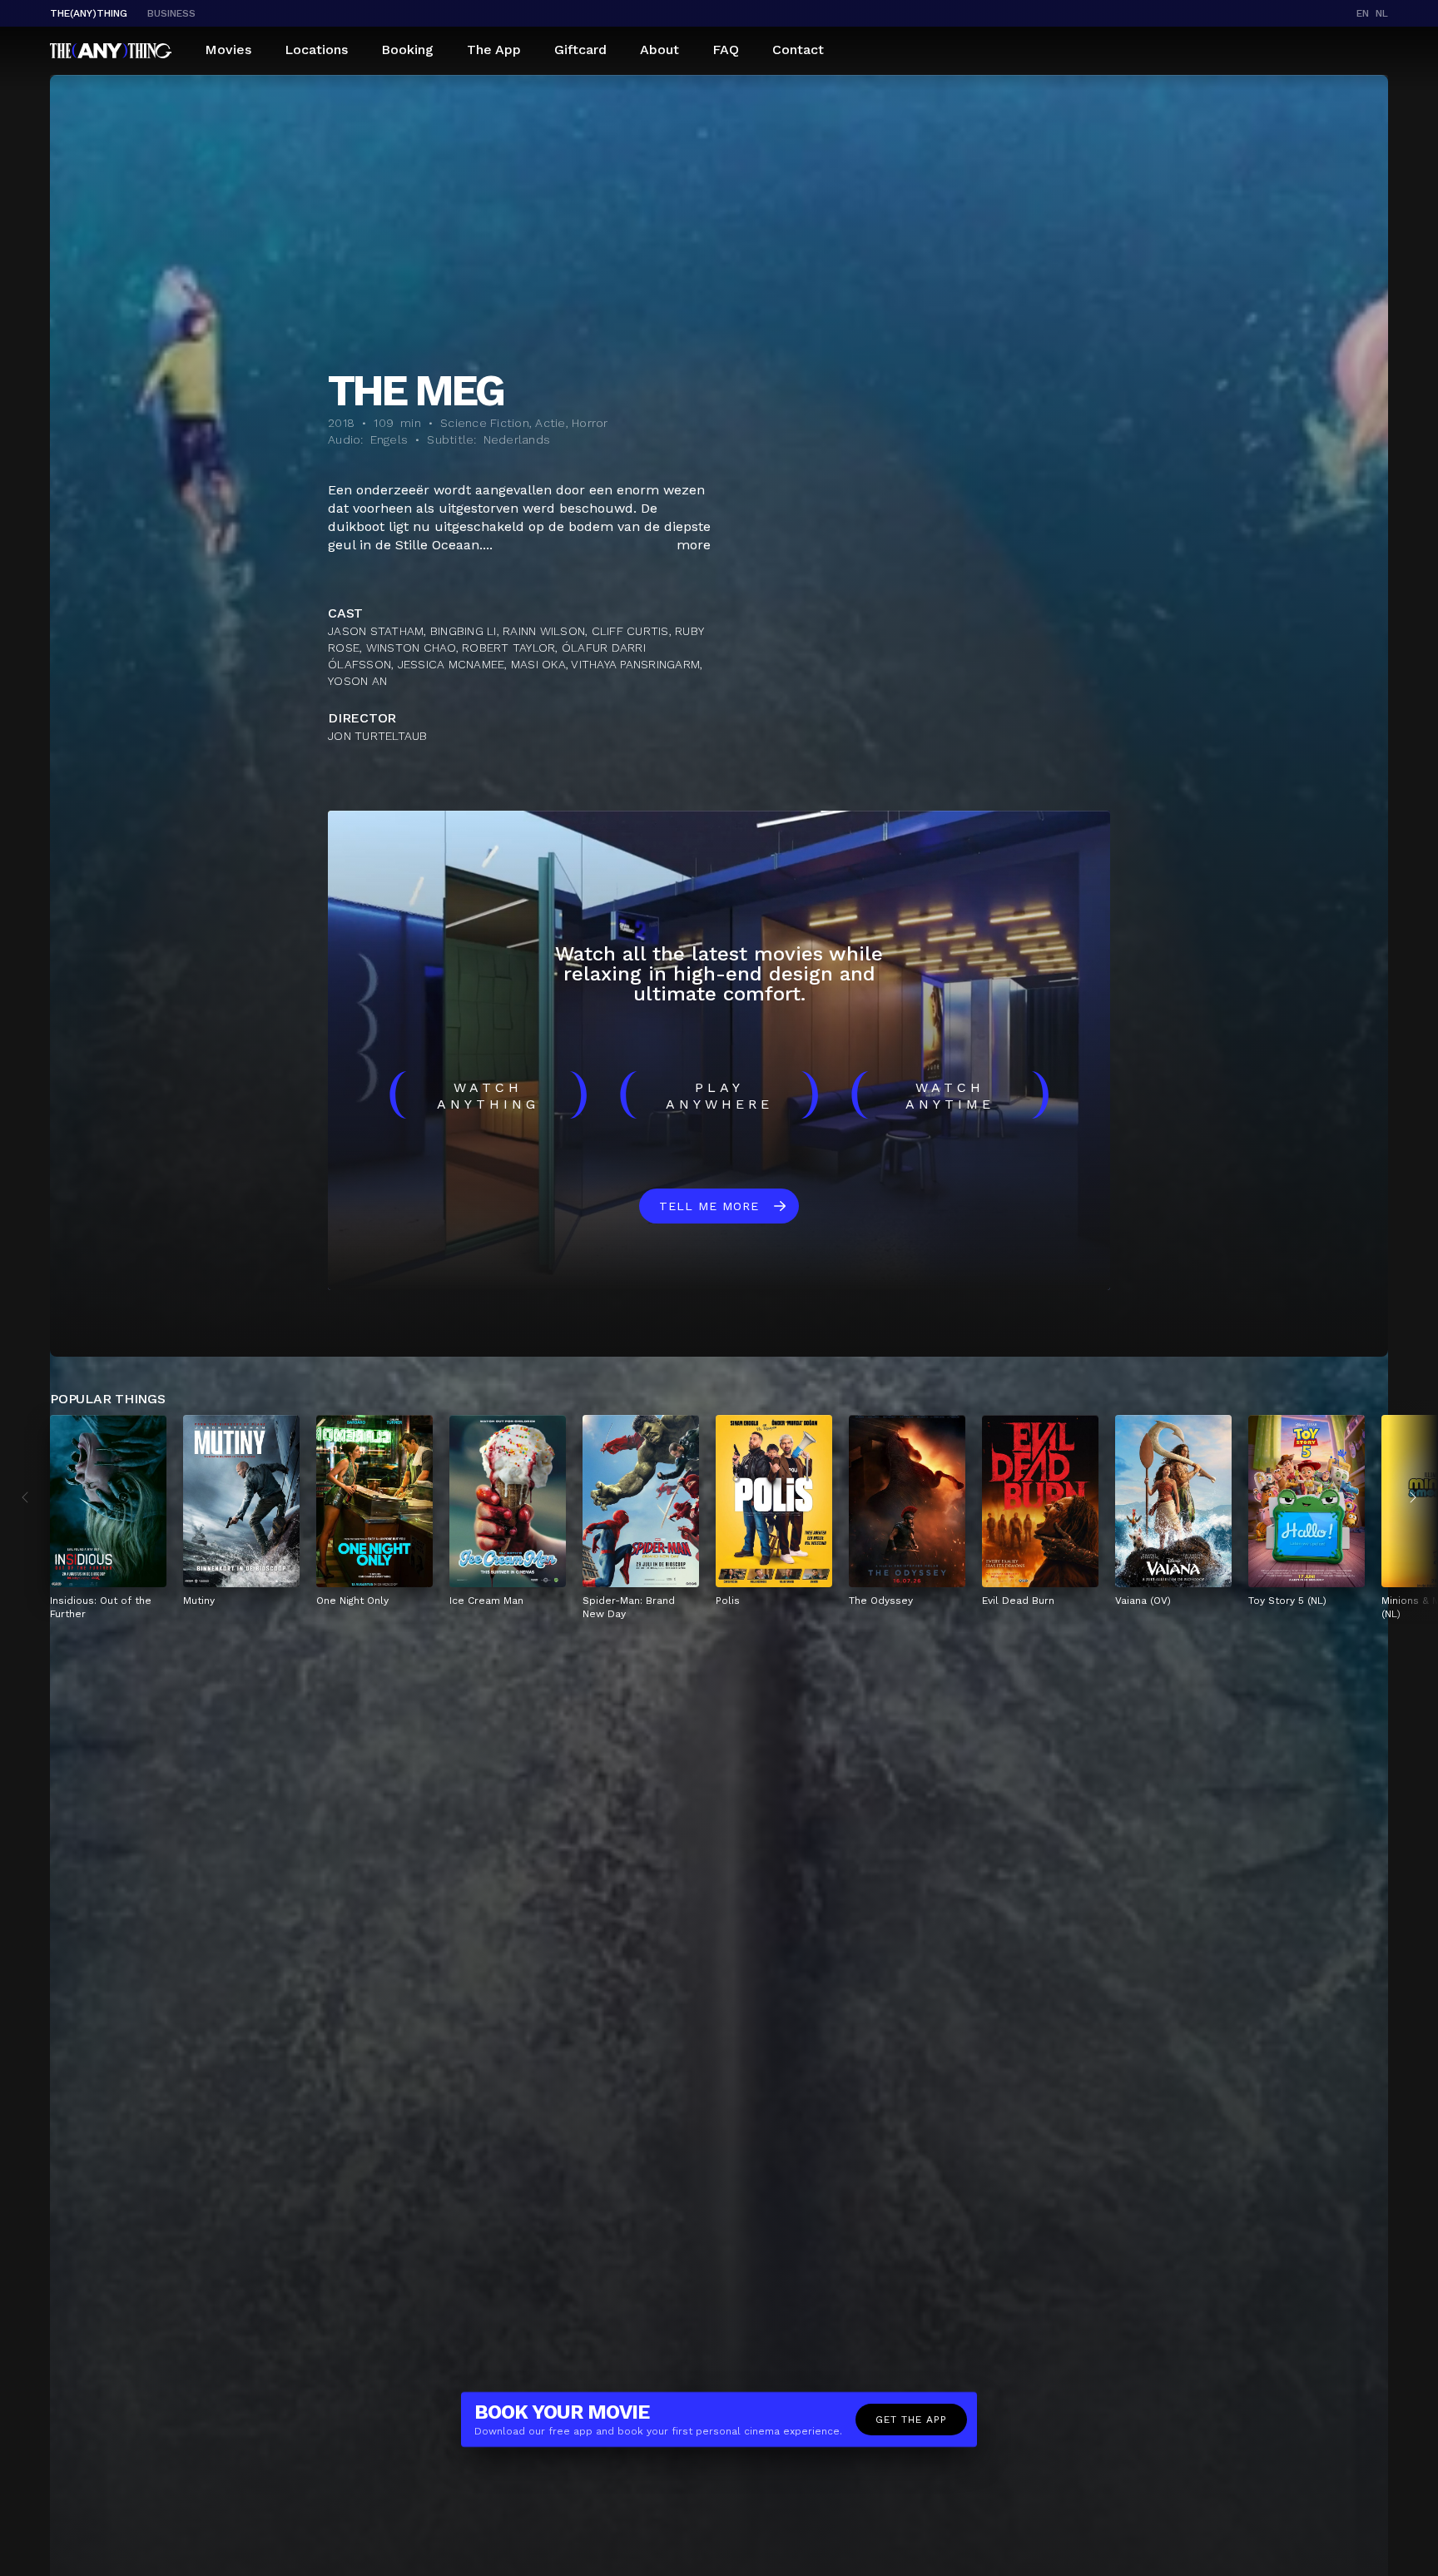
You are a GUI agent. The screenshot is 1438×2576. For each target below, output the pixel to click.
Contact (798, 50)
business (171, 13)
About (659, 50)
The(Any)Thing (89, 13)
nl (1382, 13)
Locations (316, 50)
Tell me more (709, 1206)
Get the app (911, 2420)
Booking (407, 50)
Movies (228, 50)
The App (494, 50)
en (1363, 13)
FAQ (726, 50)
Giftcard (580, 50)
